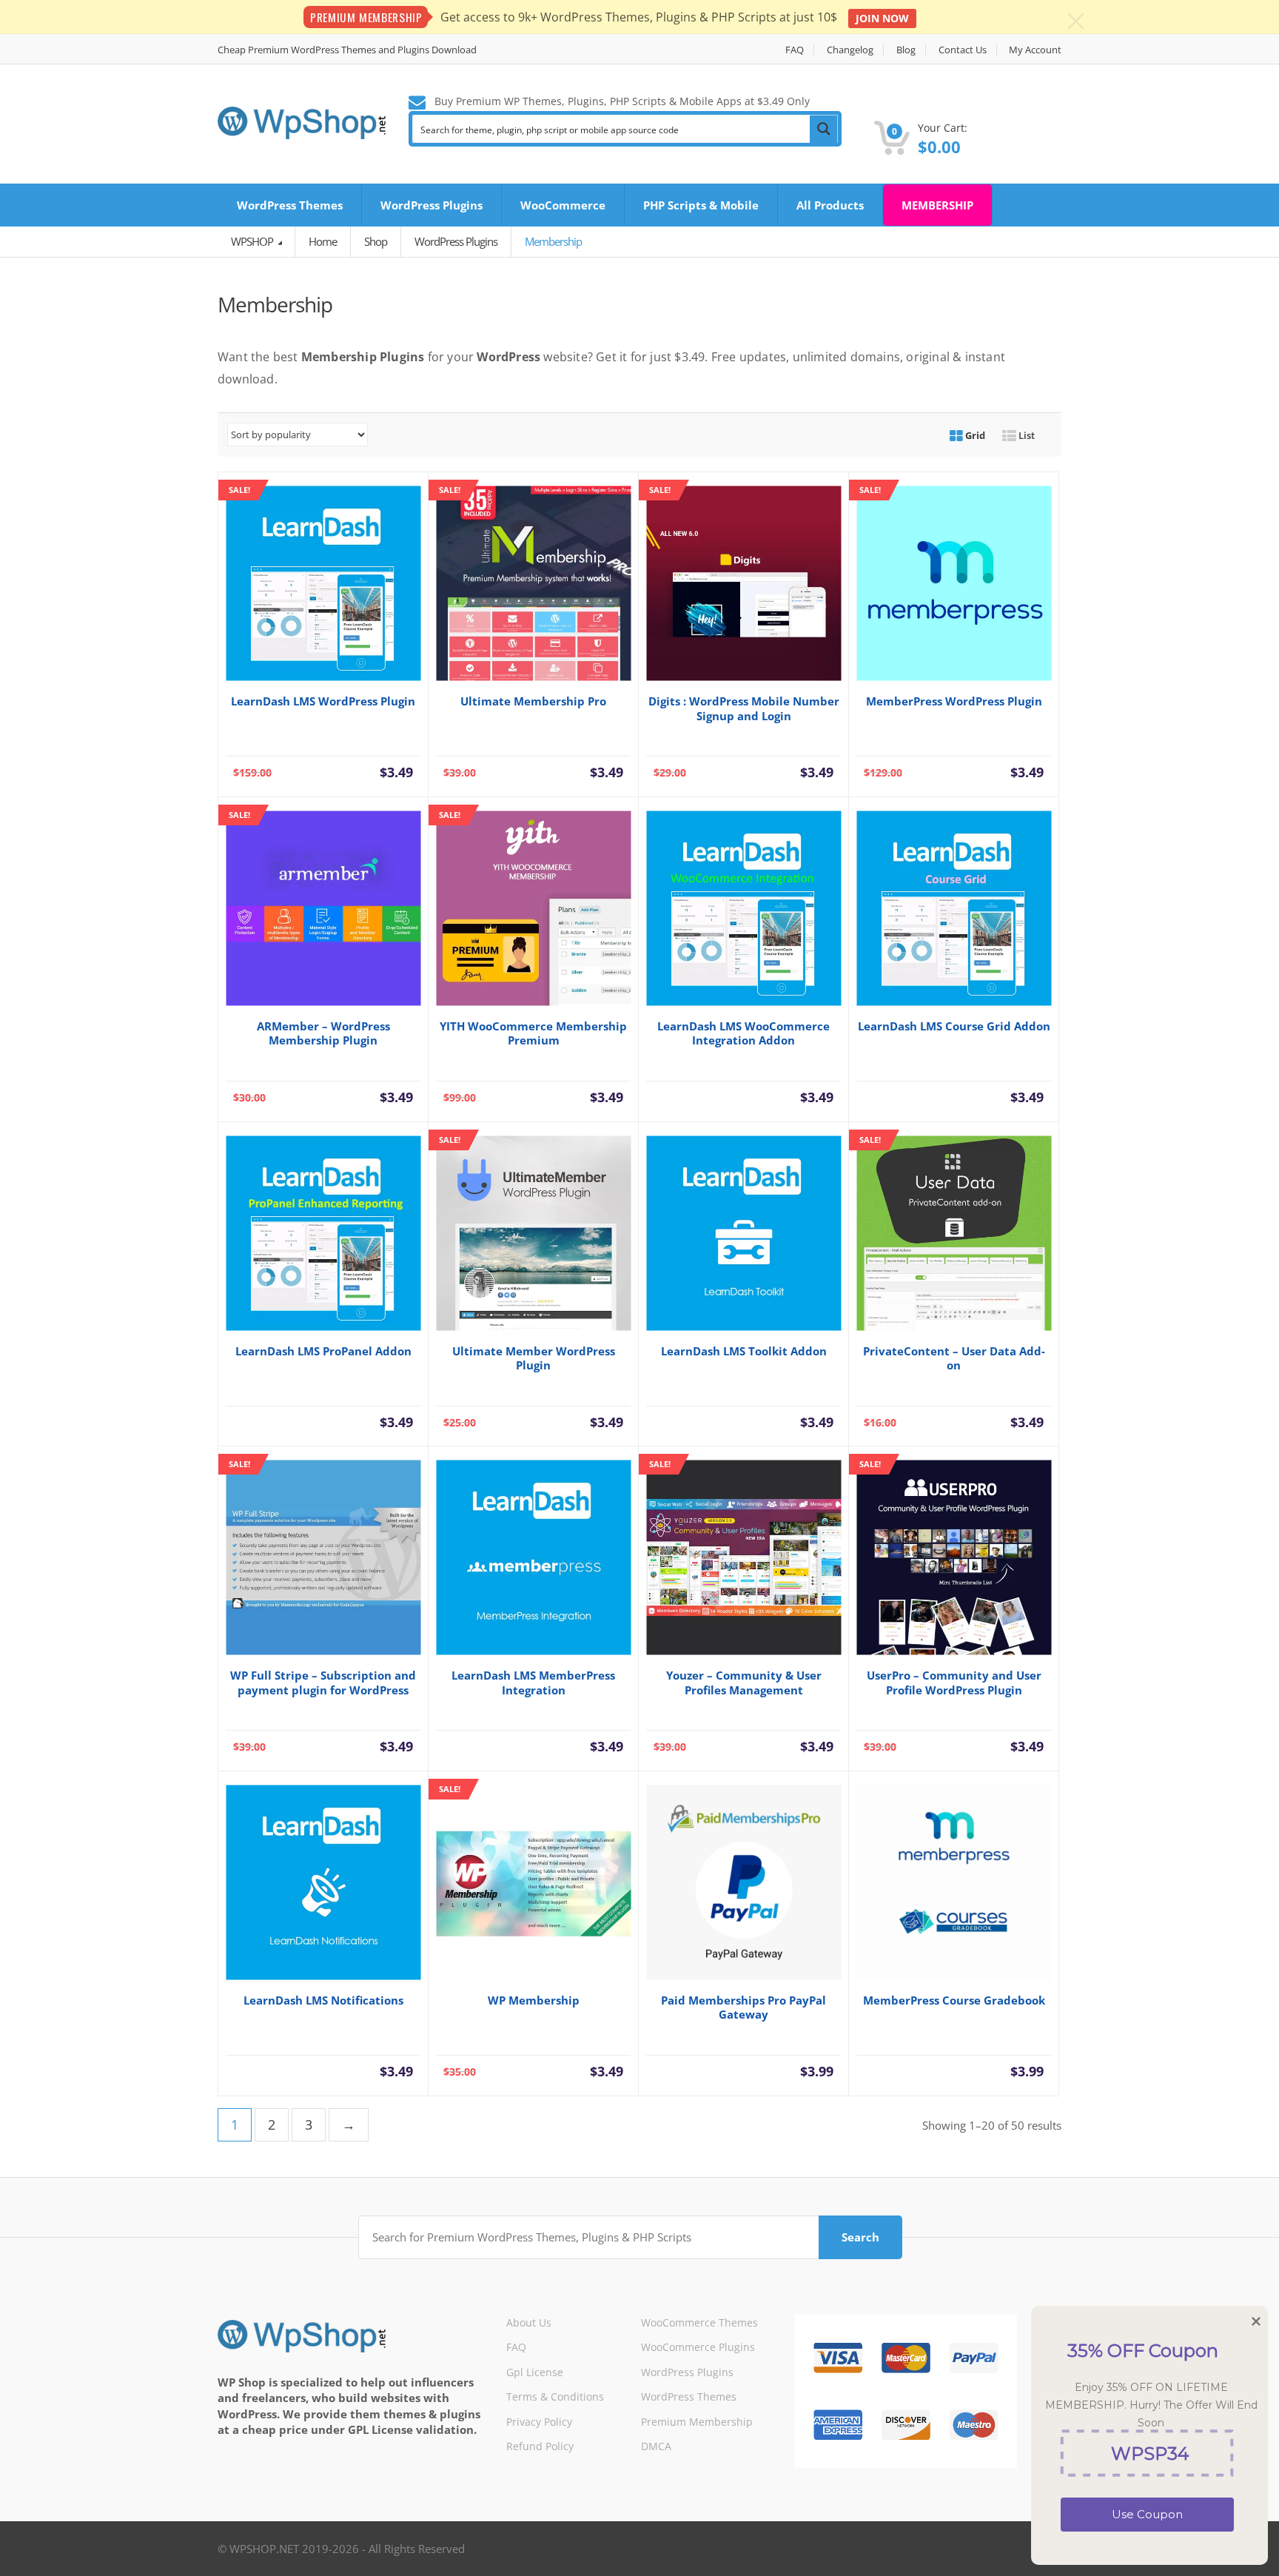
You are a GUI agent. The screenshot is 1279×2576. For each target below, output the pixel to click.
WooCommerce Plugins (698, 2347)
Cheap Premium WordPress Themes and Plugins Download (347, 50)
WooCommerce (563, 205)
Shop (376, 241)
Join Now (882, 18)
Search (860, 2237)
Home (323, 241)
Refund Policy (540, 2446)
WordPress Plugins (432, 205)
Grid (974, 435)
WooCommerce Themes (699, 2322)
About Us (529, 2322)
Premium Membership (697, 2422)
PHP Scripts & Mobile (701, 205)
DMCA (656, 2446)
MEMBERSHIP (937, 205)
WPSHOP (253, 241)
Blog (906, 50)
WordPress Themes (290, 205)
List (1025, 435)
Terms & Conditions (555, 2396)
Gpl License (535, 2372)
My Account (1035, 50)
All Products (830, 205)
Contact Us (963, 50)
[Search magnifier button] (824, 129)
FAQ (795, 50)
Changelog (850, 50)
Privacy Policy (539, 2422)
